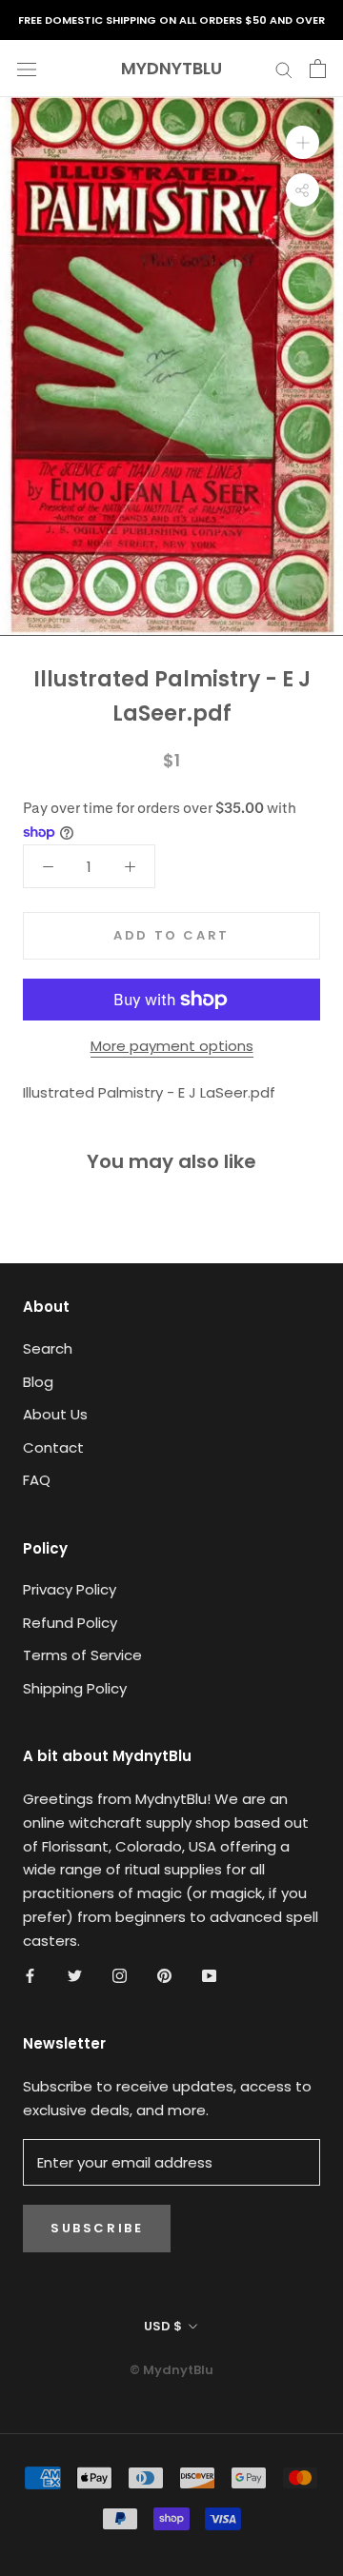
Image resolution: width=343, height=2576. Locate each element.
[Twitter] (75, 1975)
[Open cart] (318, 69)
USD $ (163, 2326)
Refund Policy (70, 1623)
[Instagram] (120, 1975)
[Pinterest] (164, 1975)
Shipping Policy (75, 1688)
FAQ (37, 1480)
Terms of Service (82, 1655)
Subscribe (97, 2228)
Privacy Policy (70, 1589)
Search (48, 1348)
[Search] (284, 68)
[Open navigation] (27, 69)
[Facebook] (30, 1975)
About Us (55, 1414)
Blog (38, 1382)
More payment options (172, 1046)
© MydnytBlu (171, 2370)
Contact (53, 1447)
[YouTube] (209, 1975)
